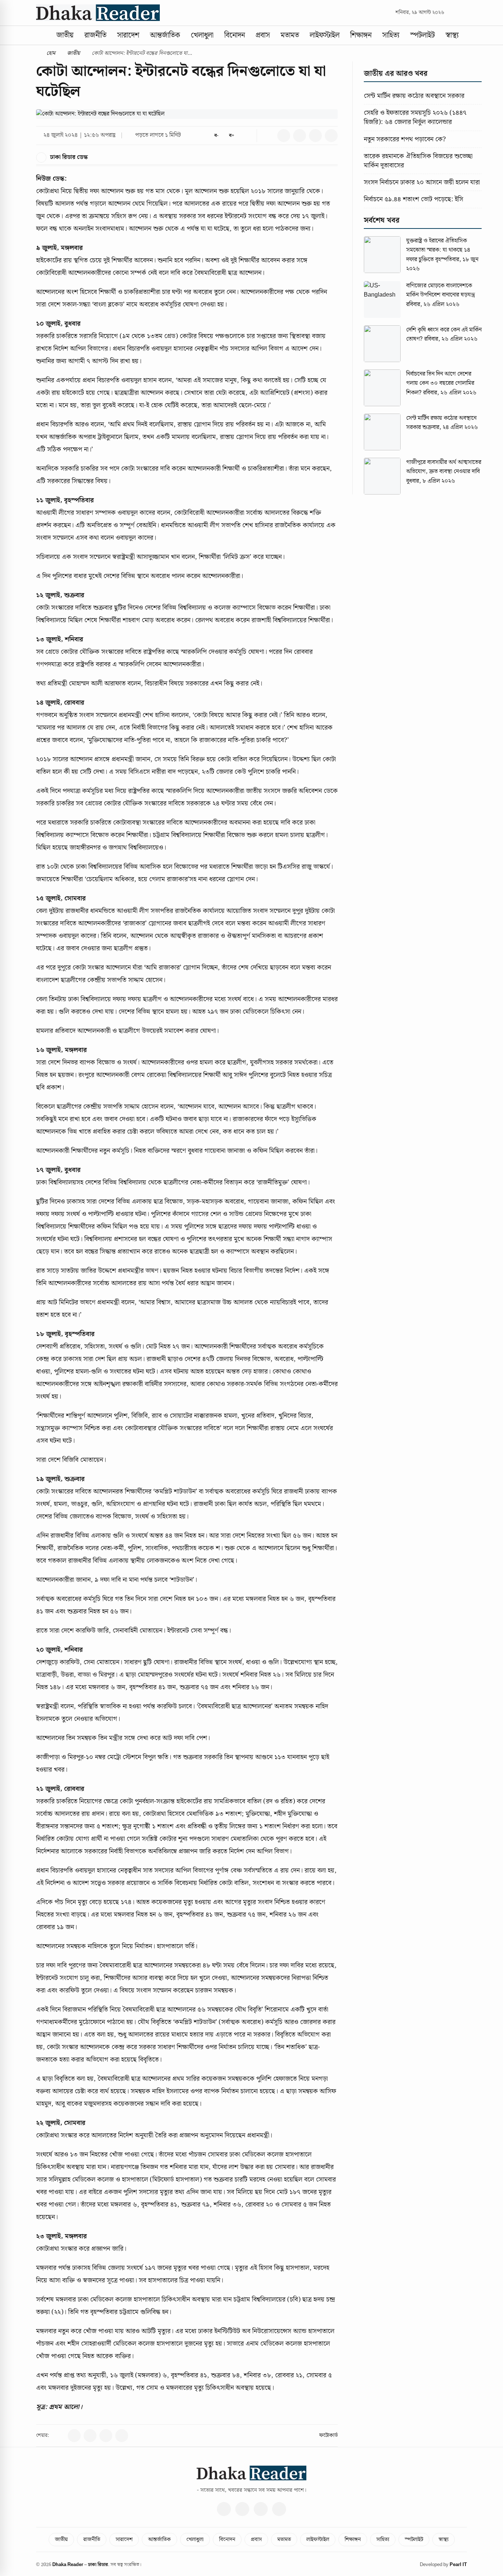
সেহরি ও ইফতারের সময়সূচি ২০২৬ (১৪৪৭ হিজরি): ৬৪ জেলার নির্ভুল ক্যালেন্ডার (415, 117)
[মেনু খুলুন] (471, 35)
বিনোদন (235, 35)
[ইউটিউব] (261, 2509)
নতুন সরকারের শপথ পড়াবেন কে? (405, 139)
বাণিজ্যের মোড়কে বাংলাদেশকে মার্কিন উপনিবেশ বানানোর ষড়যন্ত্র (441, 290)
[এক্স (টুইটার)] (242, 2509)
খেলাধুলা (202, 35)
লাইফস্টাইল (325, 35)
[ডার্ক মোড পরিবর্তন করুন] (464, 13)
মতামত (290, 35)
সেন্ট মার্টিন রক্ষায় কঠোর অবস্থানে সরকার (414, 96)
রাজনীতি (95, 35)
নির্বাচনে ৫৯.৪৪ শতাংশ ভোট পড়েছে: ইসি (414, 199)
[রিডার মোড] (247, 136)
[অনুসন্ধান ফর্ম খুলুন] (453, 13)
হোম (50, 53)
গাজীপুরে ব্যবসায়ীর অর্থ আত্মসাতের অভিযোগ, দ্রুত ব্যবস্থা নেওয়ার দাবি (444, 467)
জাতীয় (65, 35)
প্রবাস (263, 35)
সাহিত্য (391, 35)
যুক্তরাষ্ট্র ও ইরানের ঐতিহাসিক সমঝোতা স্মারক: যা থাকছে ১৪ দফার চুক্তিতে (438, 250)
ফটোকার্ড (328, 2435)
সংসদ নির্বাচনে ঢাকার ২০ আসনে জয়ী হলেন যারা (422, 182)
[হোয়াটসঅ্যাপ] (279, 2509)
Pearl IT (458, 2565)
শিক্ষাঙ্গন (361, 35)
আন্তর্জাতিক (165, 35)
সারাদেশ (128, 35)
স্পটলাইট (423, 35)
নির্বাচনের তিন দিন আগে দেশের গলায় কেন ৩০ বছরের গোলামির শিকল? (440, 383)
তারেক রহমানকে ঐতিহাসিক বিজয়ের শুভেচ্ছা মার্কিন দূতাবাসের (418, 161)
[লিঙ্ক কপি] (268, 136)
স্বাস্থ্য (452, 35)
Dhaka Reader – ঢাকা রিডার (80, 2565)
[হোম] (42, 35)
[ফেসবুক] (224, 2509)
